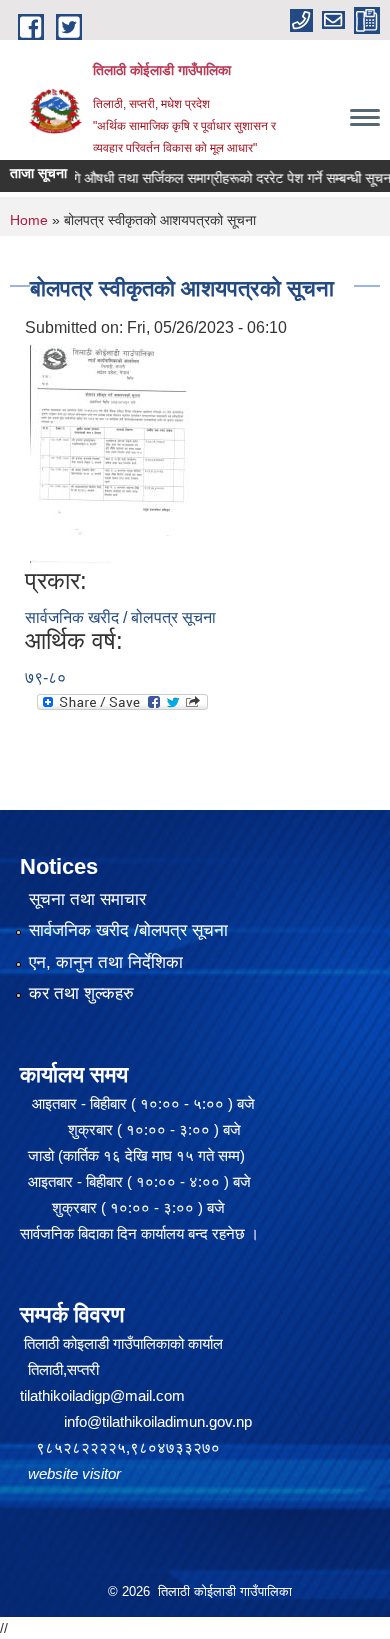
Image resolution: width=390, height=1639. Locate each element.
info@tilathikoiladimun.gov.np (158, 1421)
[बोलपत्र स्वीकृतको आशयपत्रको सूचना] (110, 452)
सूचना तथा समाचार (87, 899)
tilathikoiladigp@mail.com (102, 1395)
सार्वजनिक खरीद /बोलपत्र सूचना (128, 930)
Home (29, 220)
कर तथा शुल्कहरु (81, 993)
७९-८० (45, 677)
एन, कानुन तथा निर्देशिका (106, 962)
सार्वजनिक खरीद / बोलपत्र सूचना (120, 617)
